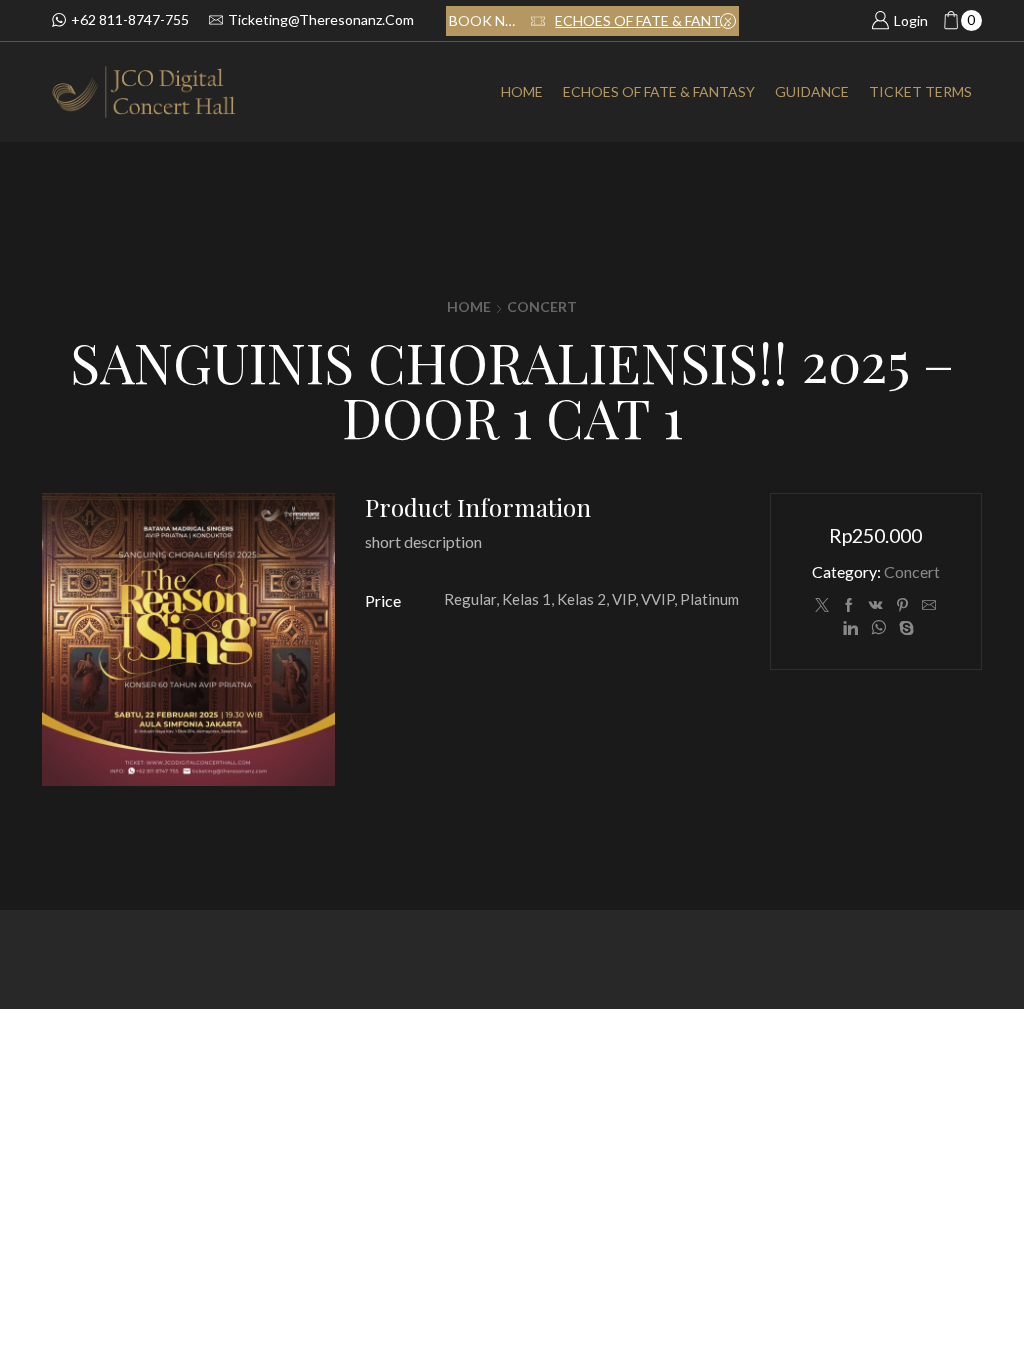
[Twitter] (822, 605)
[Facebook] (849, 605)
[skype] (904, 628)
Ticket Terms (920, 91)
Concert (542, 306)
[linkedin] (850, 628)
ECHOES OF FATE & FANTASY (645, 20)
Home (522, 91)
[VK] (876, 605)
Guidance (812, 91)
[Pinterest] (902, 605)
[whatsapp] (878, 628)
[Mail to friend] (929, 605)
